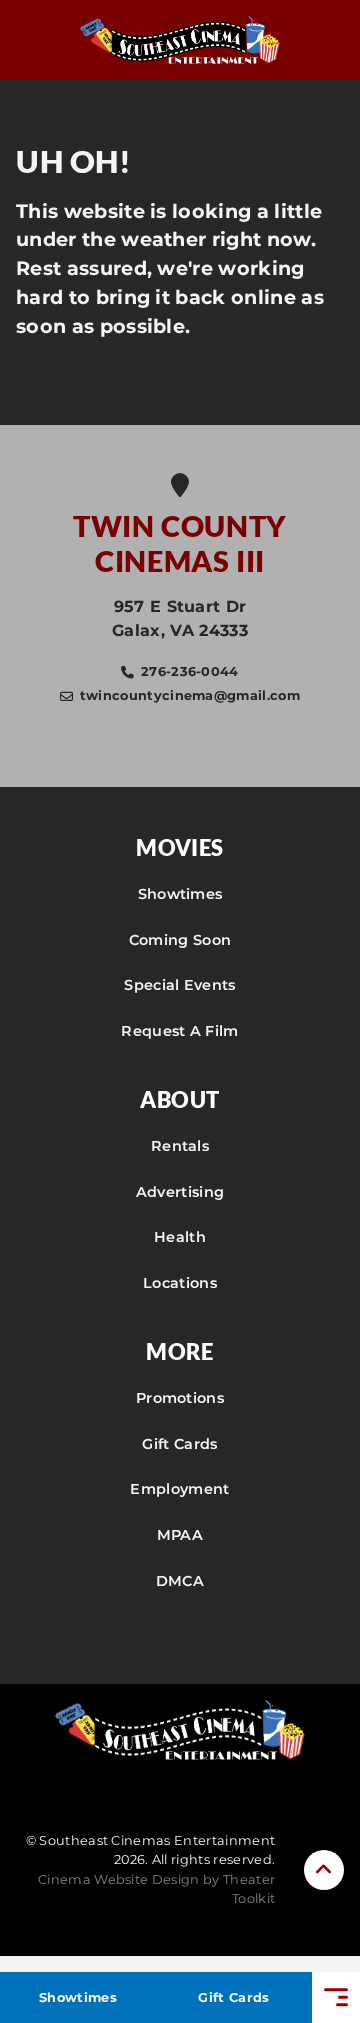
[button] (324, 1870)
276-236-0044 (190, 671)
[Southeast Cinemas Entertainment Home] (180, 40)
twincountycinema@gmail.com (190, 695)
